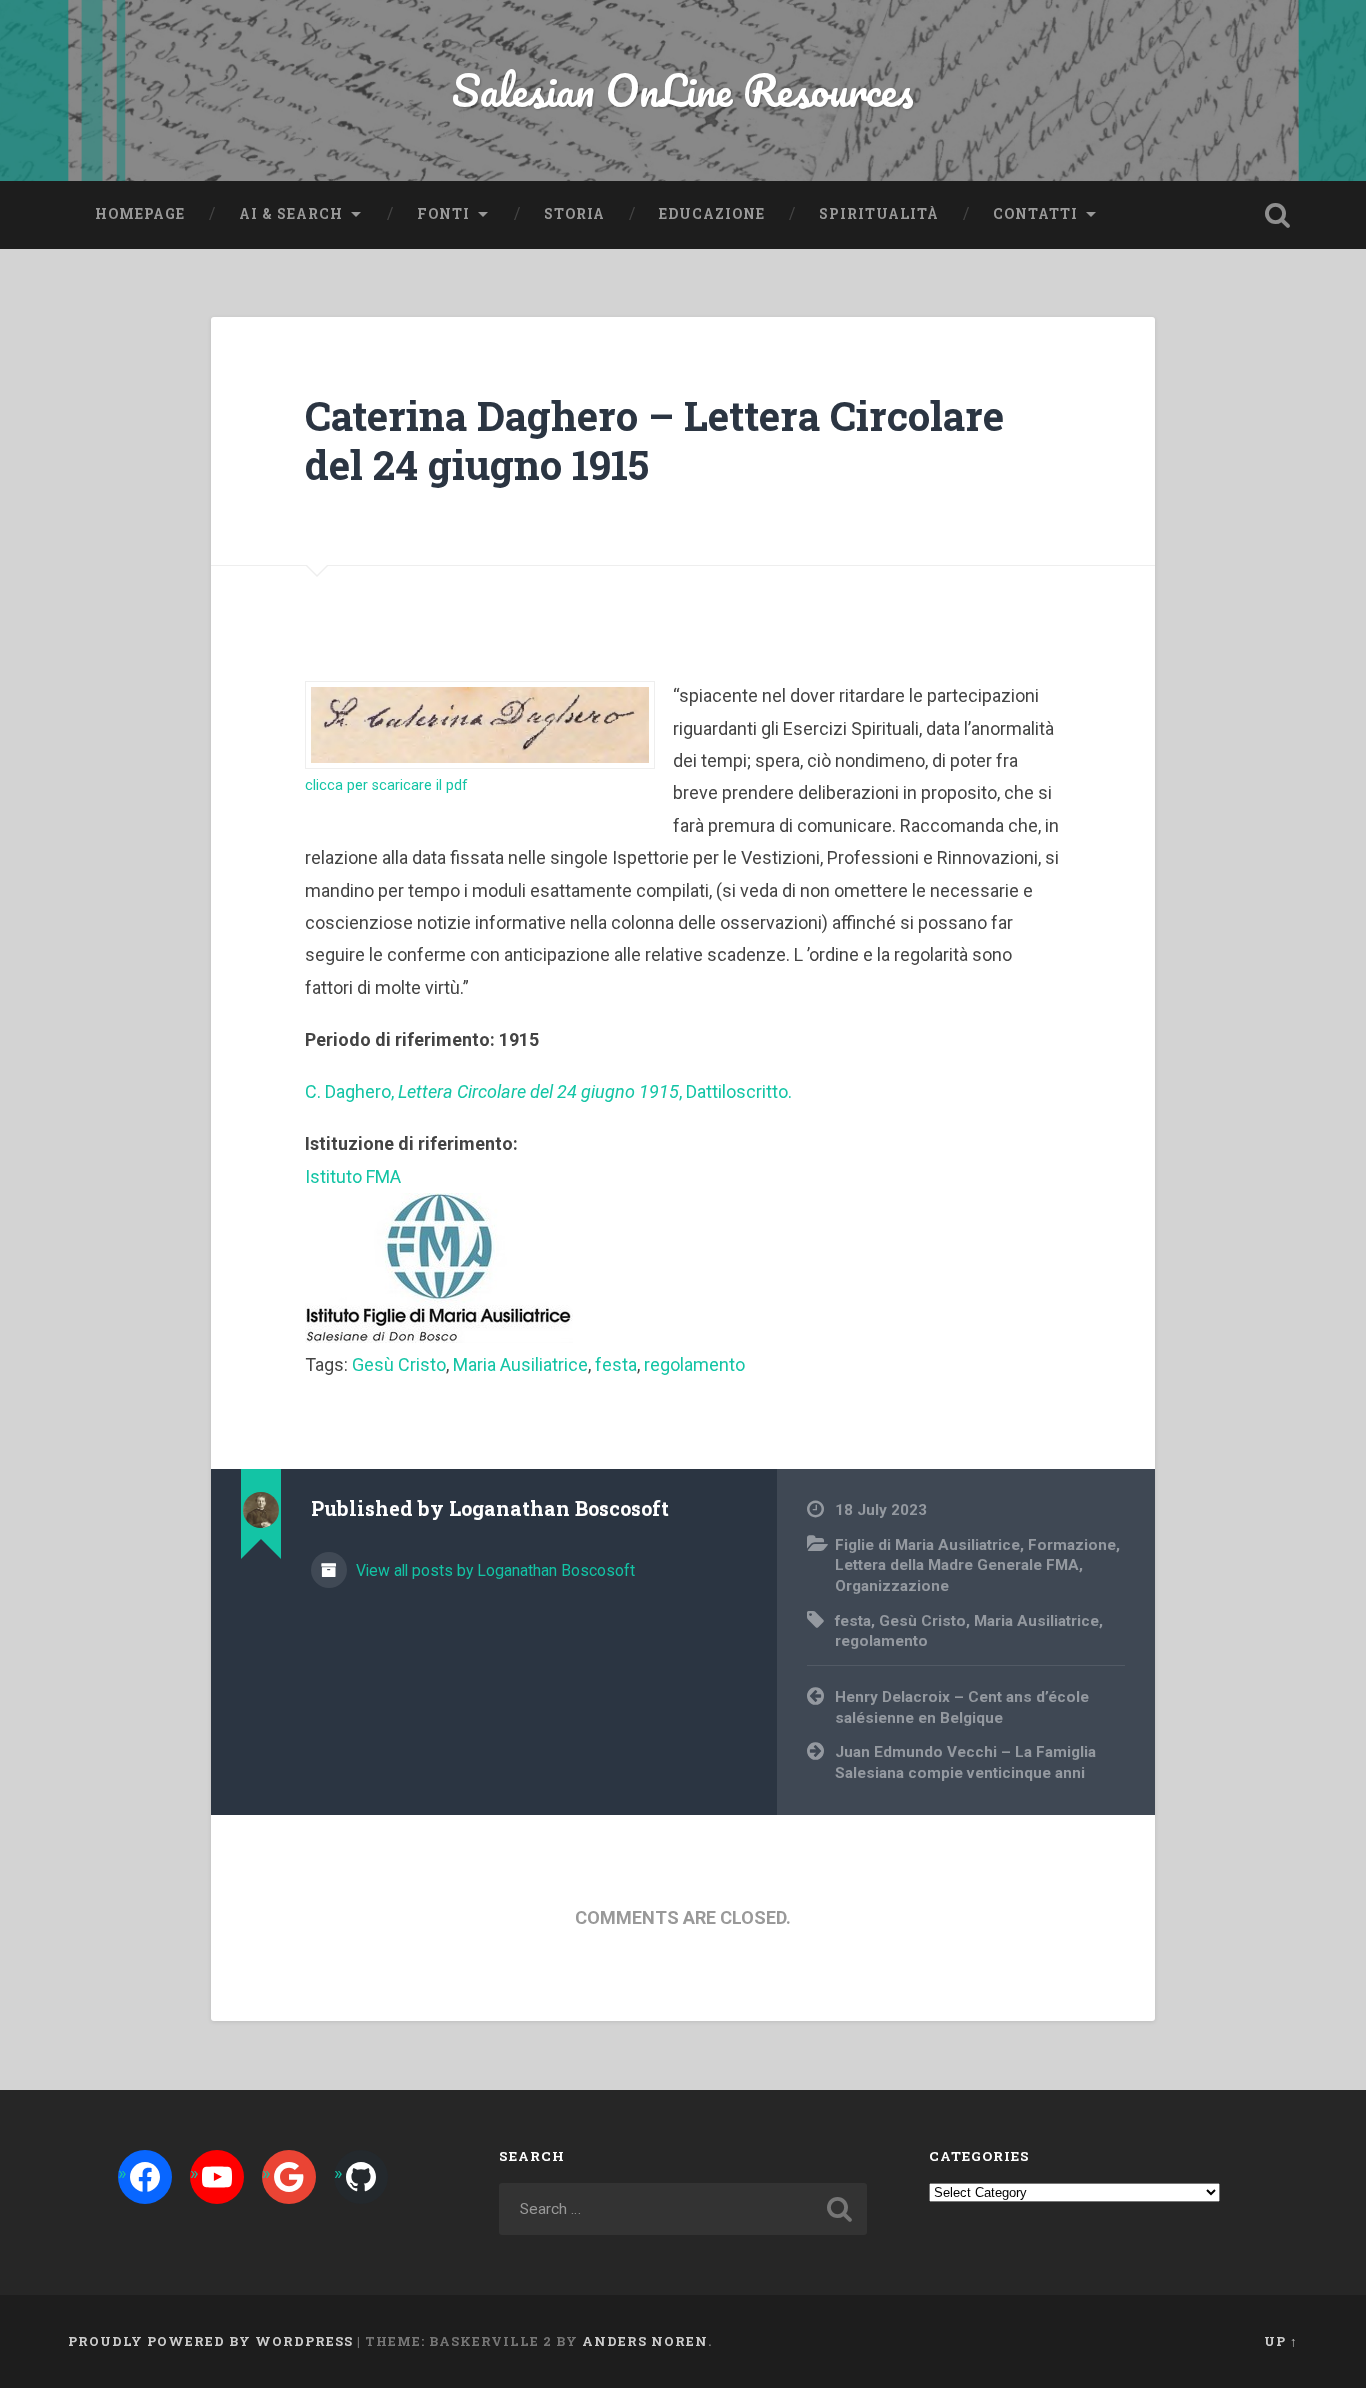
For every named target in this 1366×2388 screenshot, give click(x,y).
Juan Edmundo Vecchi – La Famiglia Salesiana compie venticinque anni (965, 1762)
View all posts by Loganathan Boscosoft (493, 1570)
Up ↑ (1281, 2341)
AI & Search (291, 214)
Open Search (1278, 215)
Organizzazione (892, 1586)
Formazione (1072, 1545)
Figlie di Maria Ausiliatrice (927, 1545)
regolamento (694, 1364)
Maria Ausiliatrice (520, 1364)
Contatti (1035, 214)
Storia (574, 214)
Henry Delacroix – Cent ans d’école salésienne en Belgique (962, 1707)
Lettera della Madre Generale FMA (957, 1565)
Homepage (140, 214)
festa (616, 1364)
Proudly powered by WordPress (210, 2341)
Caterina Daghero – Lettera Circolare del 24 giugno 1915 (654, 440)
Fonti (443, 214)
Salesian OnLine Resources (683, 89)
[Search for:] (683, 2209)
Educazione (712, 214)
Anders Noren (645, 2341)
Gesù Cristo (399, 1364)
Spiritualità (879, 214)
